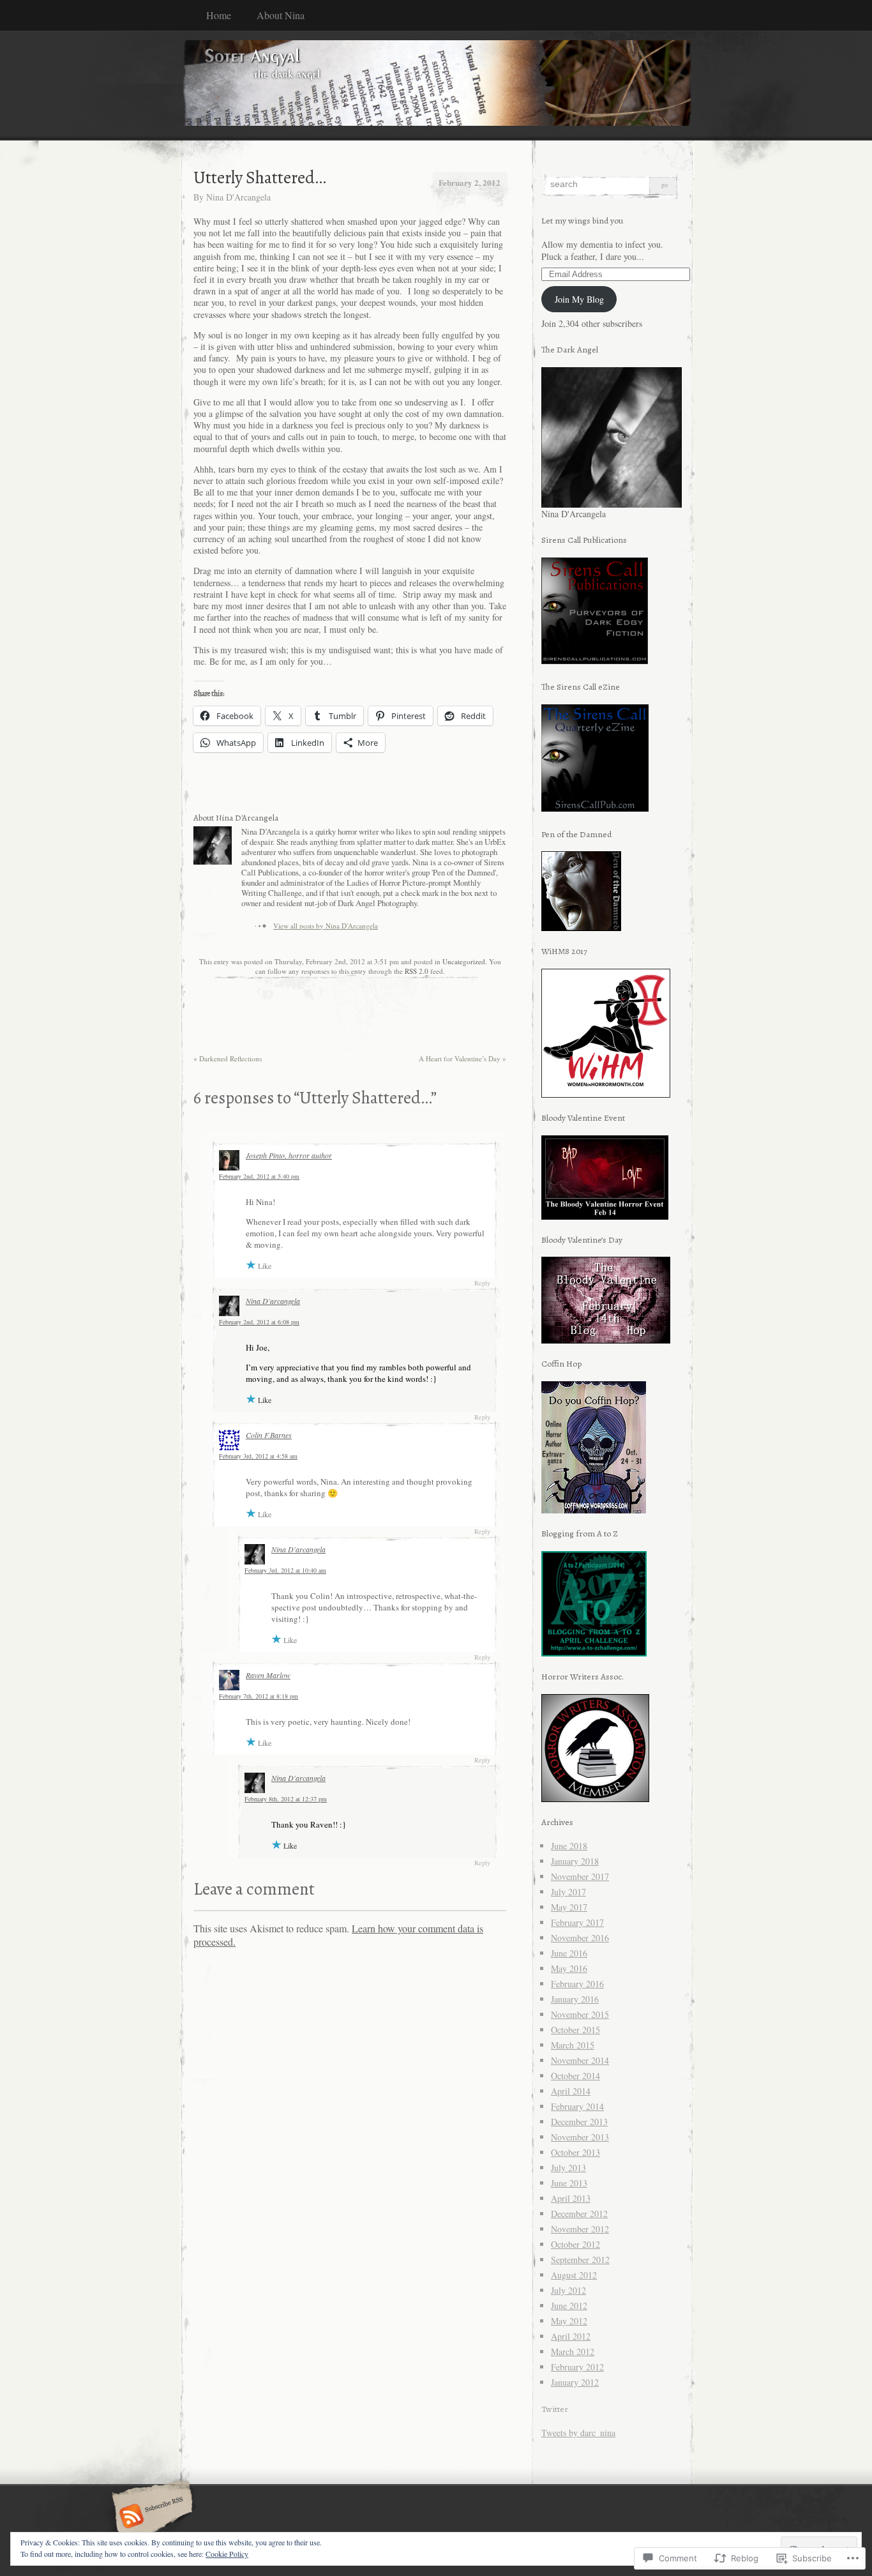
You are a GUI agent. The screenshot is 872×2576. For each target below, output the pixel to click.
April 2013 (571, 2198)
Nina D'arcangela (273, 1301)
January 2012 (575, 2382)
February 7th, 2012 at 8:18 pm (259, 1696)
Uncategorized (464, 961)
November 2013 (580, 2137)
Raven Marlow (268, 1675)
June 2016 (569, 1953)
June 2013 (569, 2183)
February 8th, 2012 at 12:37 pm (286, 1799)
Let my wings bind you (583, 221)
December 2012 (579, 2214)
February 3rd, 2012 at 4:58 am (258, 1456)
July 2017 (568, 1892)
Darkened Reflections (228, 1058)
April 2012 (571, 2336)
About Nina (281, 15)
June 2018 (569, 1846)
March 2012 (573, 2352)
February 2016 (577, 1984)
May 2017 (569, 1907)
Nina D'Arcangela (238, 197)
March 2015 (573, 2045)
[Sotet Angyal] (436, 85)
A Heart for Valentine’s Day (462, 1058)
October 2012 (575, 2244)
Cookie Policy (227, 2554)
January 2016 (575, 1999)
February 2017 (577, 1922)
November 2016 (580, 1938)
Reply (482, 1283)
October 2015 (575, 2030)
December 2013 (579, 2122)
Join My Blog (579, 299)
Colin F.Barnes (269, 1435)
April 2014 (571, 2091)
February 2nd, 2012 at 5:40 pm (259, 1176)
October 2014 (575, 2076)
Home (219, 15)
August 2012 (574, 2275)
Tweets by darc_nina (578, 2433)
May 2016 (569, 1968)
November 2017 (580, 1876)
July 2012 (568, 2290)
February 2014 (577, 2106)
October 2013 (575, 2152)
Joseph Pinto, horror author (289, 1155)
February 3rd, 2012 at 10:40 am (285, 1570)
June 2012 (569, 2306)
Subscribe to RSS (150, 2517)
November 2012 (580, 2229)
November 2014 (580, 2060)
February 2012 (577, 2367)
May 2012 (569, 2321)
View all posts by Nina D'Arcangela (326, 926)
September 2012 (580, 2260)
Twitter (555, 2409)
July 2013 (568, 2168)
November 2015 (580, 2014)
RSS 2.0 (417, 971)
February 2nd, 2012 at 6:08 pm (259, 1322)
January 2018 (575, 1861)
